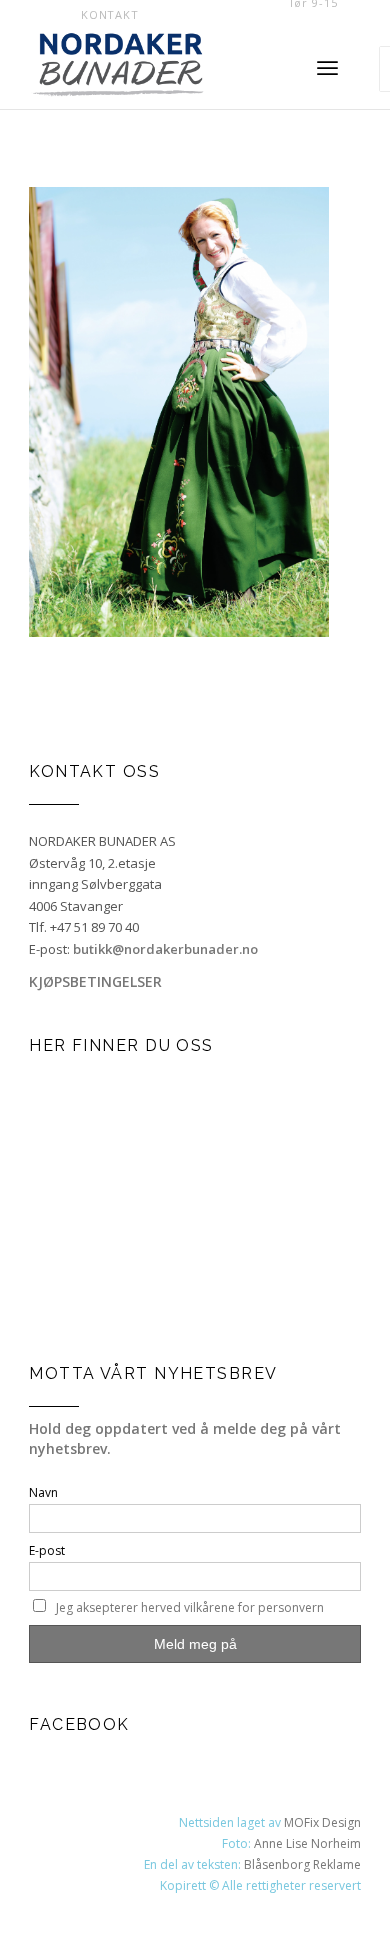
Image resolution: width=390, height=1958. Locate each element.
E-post (47, 1550)
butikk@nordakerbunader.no (165, 949)
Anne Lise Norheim (307, 1843)
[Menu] (327, 69)
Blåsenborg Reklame (302, 1864)
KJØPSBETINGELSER (95, 981)
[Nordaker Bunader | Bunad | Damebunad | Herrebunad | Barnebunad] (151, 69)
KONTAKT (110, 14)
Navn (43, 1492)
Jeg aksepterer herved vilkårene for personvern (190, 1607)
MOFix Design (322, 1822)
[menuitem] (110, 15)
